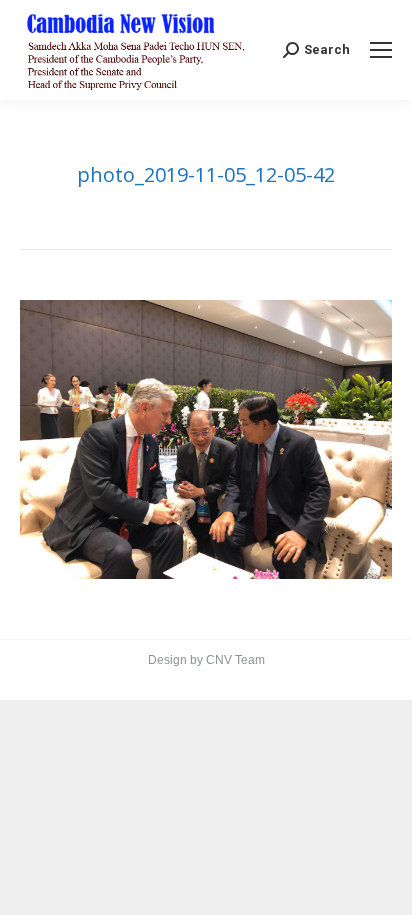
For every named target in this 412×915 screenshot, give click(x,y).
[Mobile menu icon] (381, 50)
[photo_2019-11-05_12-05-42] (206, 439)
